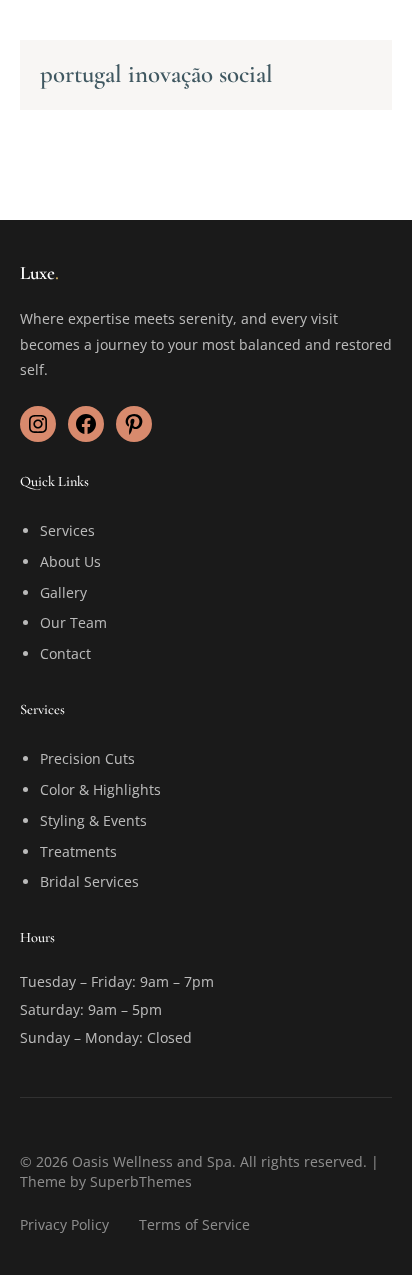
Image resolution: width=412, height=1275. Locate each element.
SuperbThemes (141, 1181)
